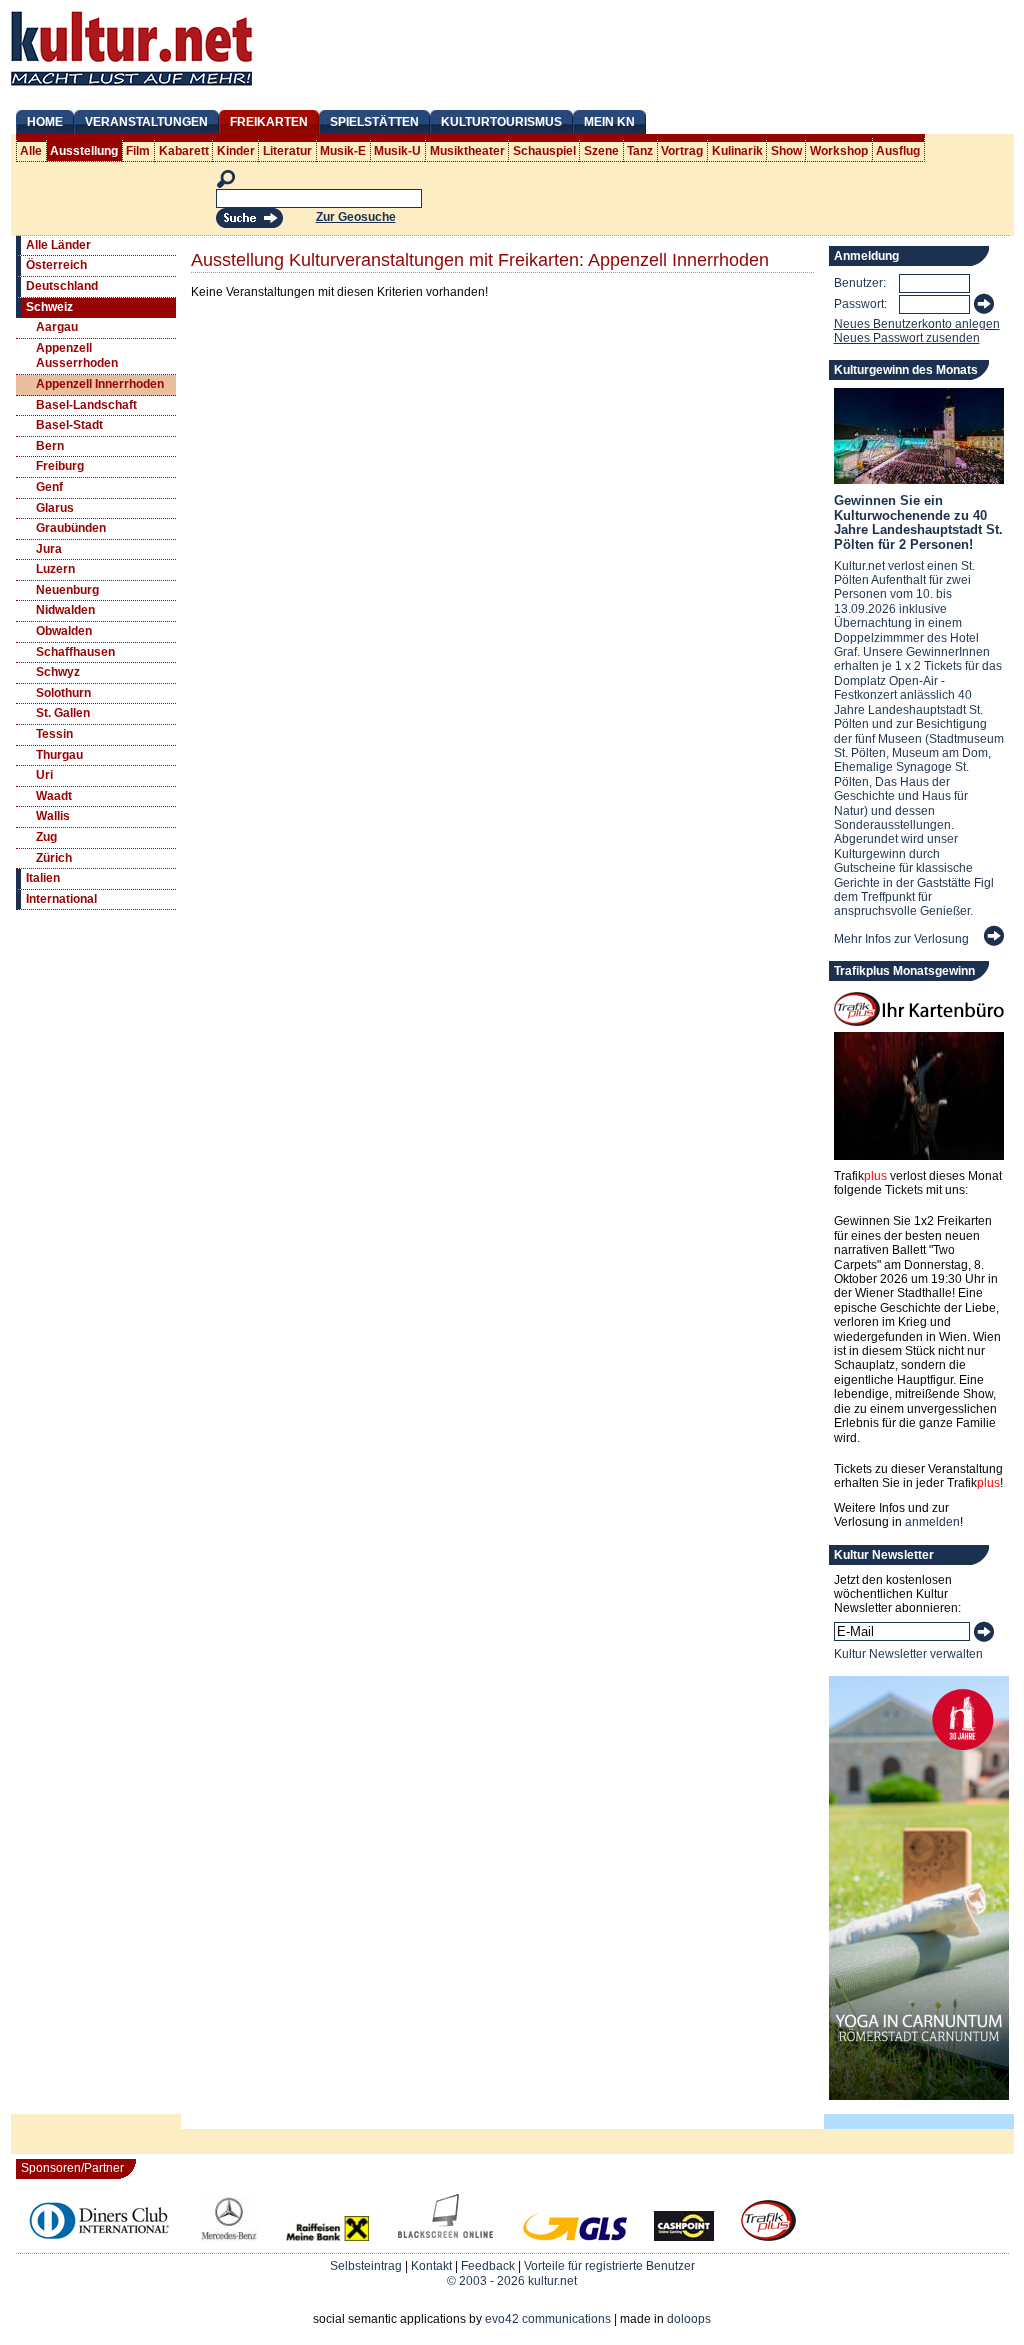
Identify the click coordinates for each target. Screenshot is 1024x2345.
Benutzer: (860, 283)
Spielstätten (374, 122)
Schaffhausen (75, 652)
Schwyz (58, 672)
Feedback (488, 2266)
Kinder (236, 151)
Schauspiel (544, 151)
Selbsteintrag (366, 2266)
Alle (31, 151)
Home (45, 122)
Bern (50, 446)
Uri (44, 775)
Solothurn (63, 693)
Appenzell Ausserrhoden (77, 356)
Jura (49, 549)
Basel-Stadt (69, 425)
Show (786, 151)
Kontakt (431, 2266)
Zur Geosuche (356, 217)
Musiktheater (467, 151)
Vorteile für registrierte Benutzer (609, 2266)
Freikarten (269, 122)
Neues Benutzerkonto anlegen (917, 324)
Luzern (55, 569)
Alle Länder (58, 245)
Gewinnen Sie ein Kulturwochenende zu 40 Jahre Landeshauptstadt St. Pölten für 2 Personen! (918, 522)
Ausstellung (84, 151)
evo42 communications (548, 2319)
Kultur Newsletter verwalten (908, 1654)
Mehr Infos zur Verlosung (901, 939)
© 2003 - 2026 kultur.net (512, 2281)
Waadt (54, 796)
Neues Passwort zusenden (907, 338)
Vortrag (682, 151)
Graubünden (71, 528)
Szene (601, 151)
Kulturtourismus (501, 122)
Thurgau (59, 755)
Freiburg (60, 466)
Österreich (56, 265)
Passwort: (860, 304)
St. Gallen (63, 713)
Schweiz (49, 307)
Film (138, 151)
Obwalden (64, 631)
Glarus (55, 508)
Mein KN (609, 122)
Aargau (57, 327)
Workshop (839, 151)
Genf (49, 487)
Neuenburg (67, 590)
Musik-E (343, 151)
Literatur (287, 151)
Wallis (53, 816)
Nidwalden (65, 610)
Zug (46, 837)
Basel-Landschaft (86, 405)
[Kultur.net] (131, 88)
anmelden (932, 1522)
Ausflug (898, 151)
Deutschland (62, 286)
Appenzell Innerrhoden (100, 384)
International (61, 899)
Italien (43, 878)
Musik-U (397, 151)
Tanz (640, 151)
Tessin (54, 734)
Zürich (54, 858)
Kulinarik (737, 151)
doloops (689, 2319)
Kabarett (184, 151)
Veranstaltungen (146, 122)
